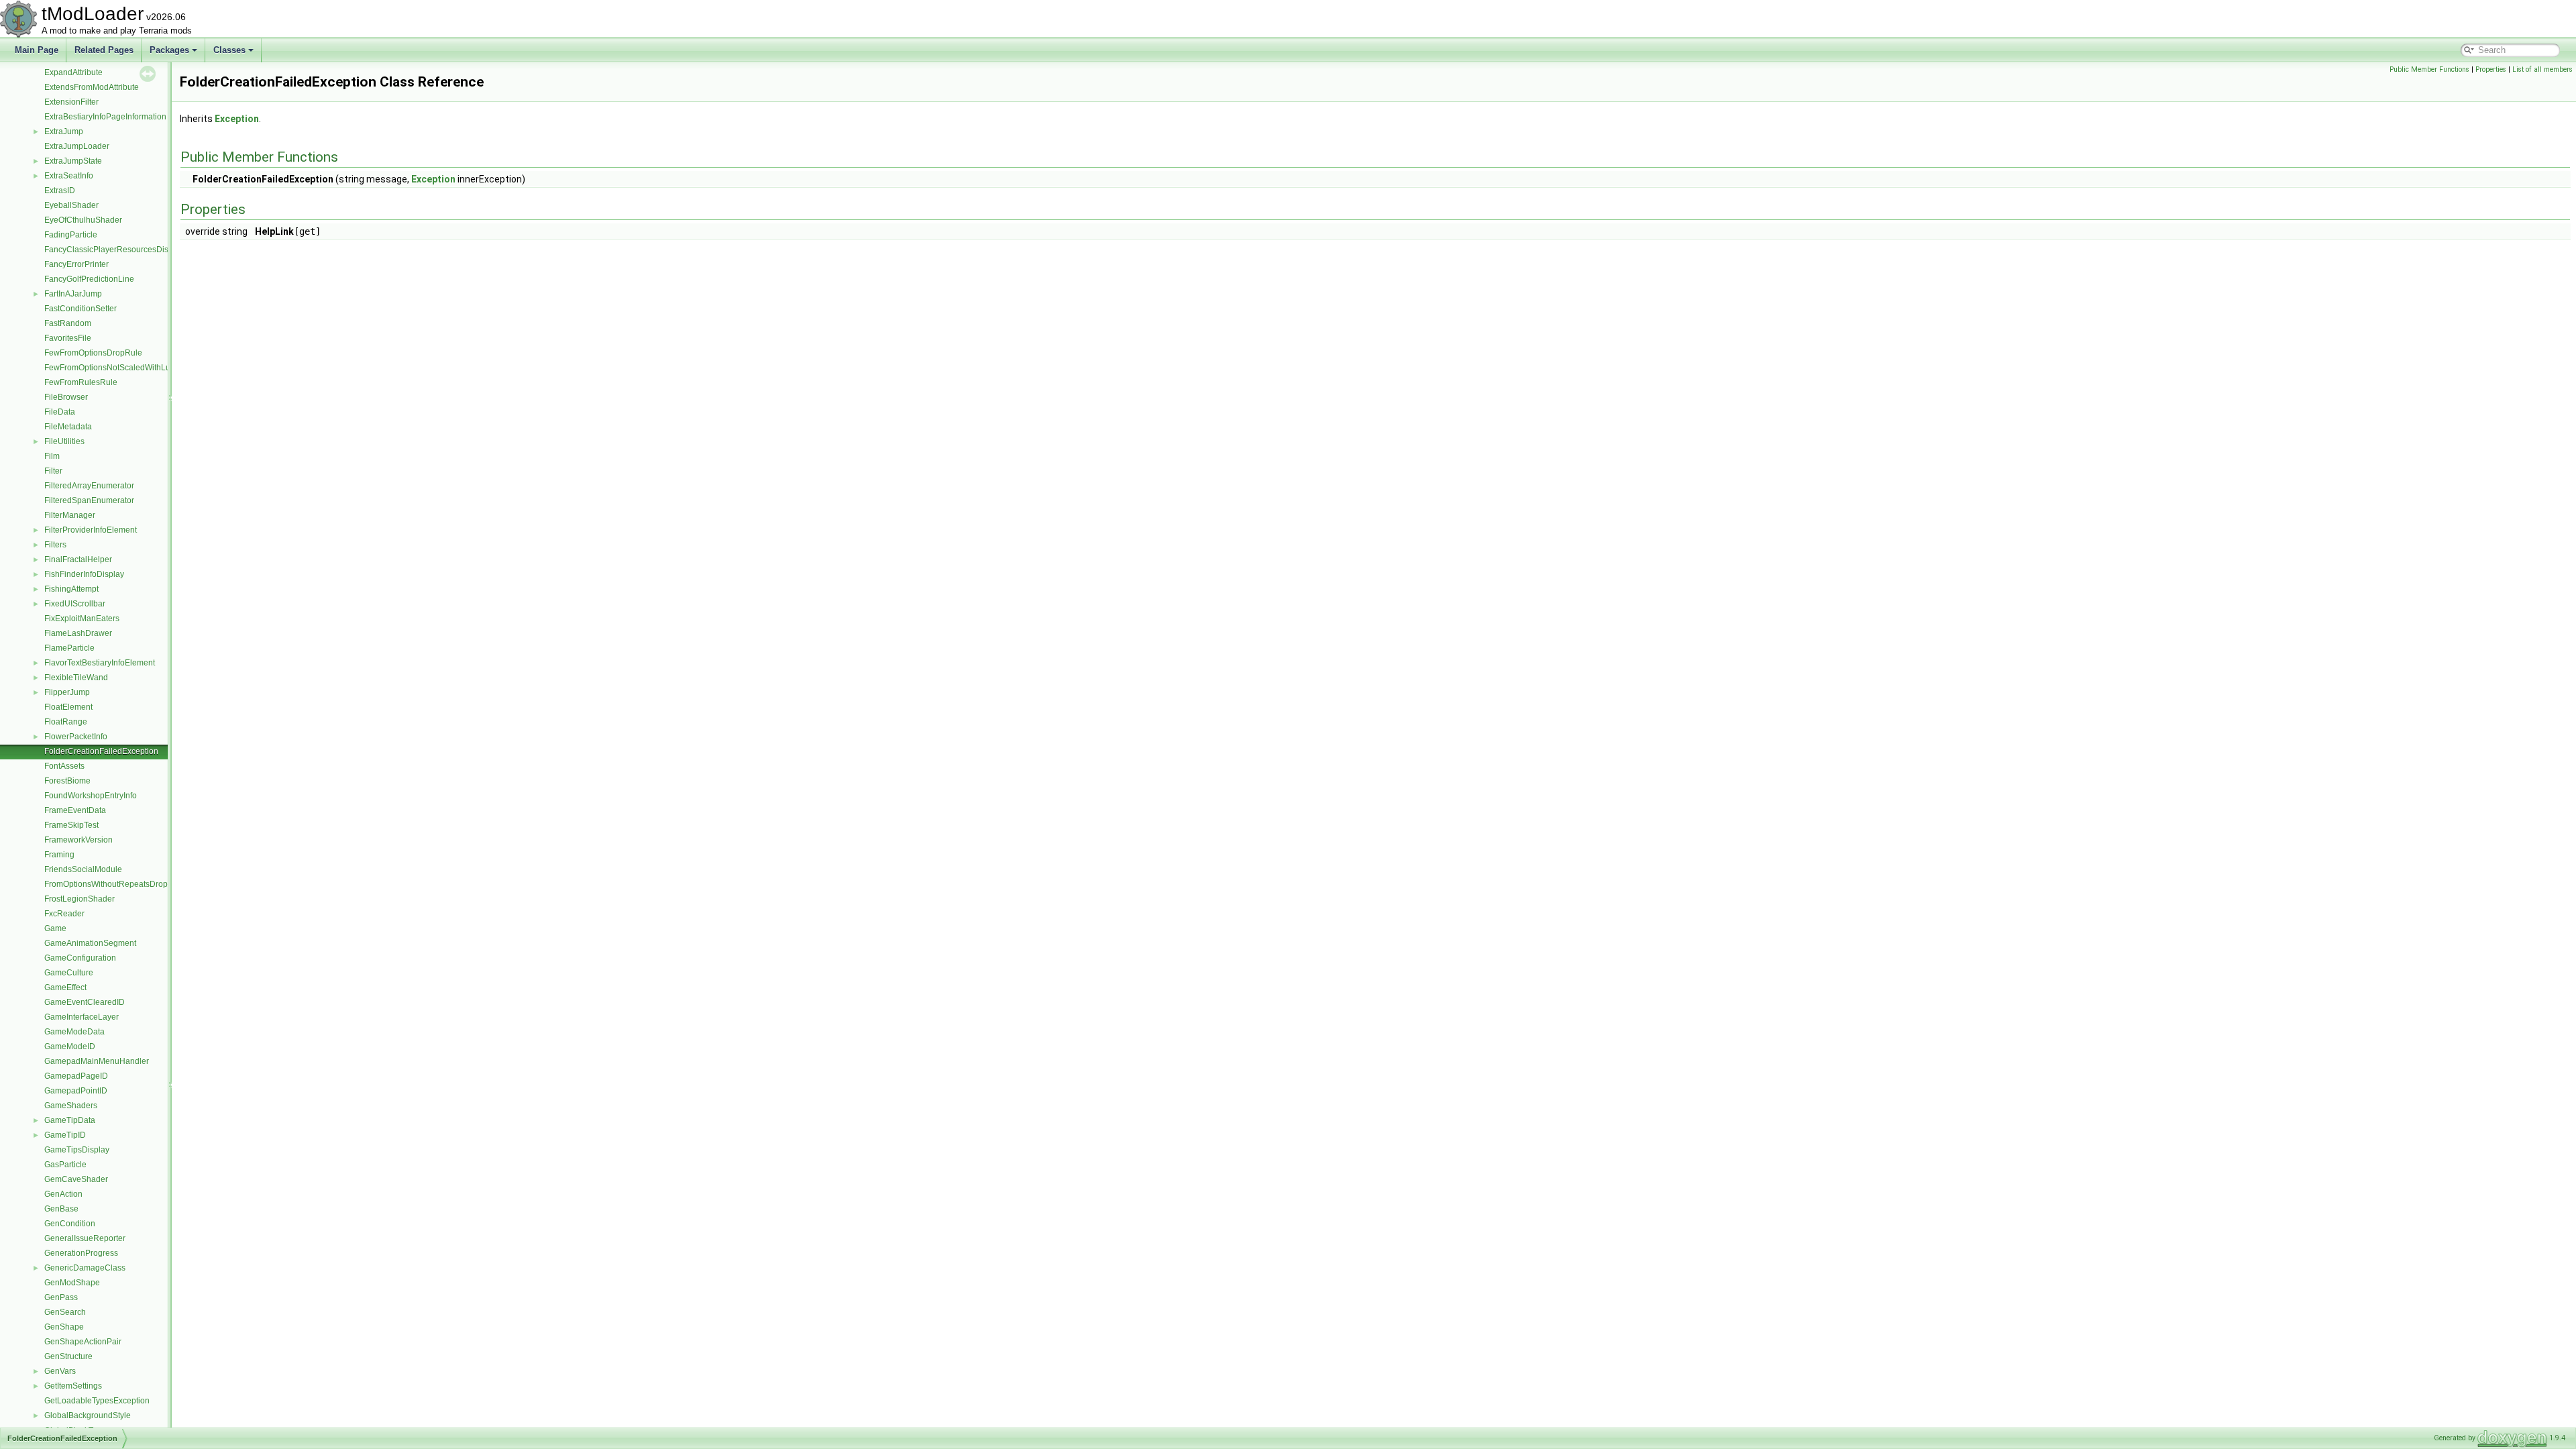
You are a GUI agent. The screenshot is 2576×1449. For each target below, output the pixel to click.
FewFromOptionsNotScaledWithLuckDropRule (129, 368)
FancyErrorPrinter (76, 264)
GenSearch (65, 1312)
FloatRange (66, 722)
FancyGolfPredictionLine (89, 279)
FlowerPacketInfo (76, 737)
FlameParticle (69, 648)
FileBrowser (66, 397)
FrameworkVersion (78, 840)
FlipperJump (67, 692)
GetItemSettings (73, 1386)
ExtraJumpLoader (77, 146)
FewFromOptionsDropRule (93, 353)
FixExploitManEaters (82, 619)
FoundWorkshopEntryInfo (91, 796)
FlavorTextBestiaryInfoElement (100, 663)
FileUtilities (64, 441)
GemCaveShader (76, 1179)
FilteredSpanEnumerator (89, 500)
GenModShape (72, 1283)
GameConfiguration (80, 958)
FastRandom (68, 323)
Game (55, 928)
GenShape (64, 1327)
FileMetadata (68, 427)
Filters (55, 545)
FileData (60, 412)
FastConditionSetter (80, 309)
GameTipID (65, 1135)
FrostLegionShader (79, 899)
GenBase (61, 1209)
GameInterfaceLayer (82, 1017)
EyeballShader (71, 205)
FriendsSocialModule (83, 869)
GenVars (60, 1371)
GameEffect (65, 987)
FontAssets (64, 766)
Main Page (37, 50)
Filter (53, 471)
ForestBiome (67, 781)
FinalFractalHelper (78, 559)
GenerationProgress (81, 1253)
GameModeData (74, 1032)
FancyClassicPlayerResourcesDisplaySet (120, 250)
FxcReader (64, 914)
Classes (229, 50)
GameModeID (70, 1046)
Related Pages (104, 50)
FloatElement (68, 707)
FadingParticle (71, 235)
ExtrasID (60, 191)
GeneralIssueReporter (85, 1238)
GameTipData (70, 1120)
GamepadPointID (76, 1091)
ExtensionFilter (71, 102)
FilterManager (70, 515)
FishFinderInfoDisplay (84, 574)
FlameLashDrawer (78, 633)
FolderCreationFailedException (101, 751)
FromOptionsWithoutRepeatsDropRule (115, 884)
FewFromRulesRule (81, 382)
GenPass (61, 1297)
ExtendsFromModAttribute (92, 87)
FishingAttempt (71, 589)
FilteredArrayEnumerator (89, 486)
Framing (59, 855)
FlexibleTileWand (76, 678)
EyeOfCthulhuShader (83, 220)
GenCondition (70, 1224)
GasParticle (65, 1165)
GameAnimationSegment (90, 943)
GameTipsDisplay (77, 1150)
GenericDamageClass (85, 1268)
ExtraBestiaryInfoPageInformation (105, 117)
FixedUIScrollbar (75, 604)
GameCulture (69, 973)
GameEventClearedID (85, 1002)
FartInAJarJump (73, 294)
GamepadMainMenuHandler (97, 1061)
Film (52, 456)
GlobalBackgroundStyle (88, 1415)
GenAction (63, 1194)
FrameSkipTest (71, 825)
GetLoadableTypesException (97, 1401)
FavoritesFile (68, 338)
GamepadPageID (76, 1076)
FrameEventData (75, 810)
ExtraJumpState (73, 161)
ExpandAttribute (73, 72)
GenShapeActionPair (83, 1342)
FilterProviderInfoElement (91, 530)
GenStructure (68, 1356)
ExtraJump (64, 131)
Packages (169, 50)
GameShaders (71, 1106)
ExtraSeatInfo (69, 176)
